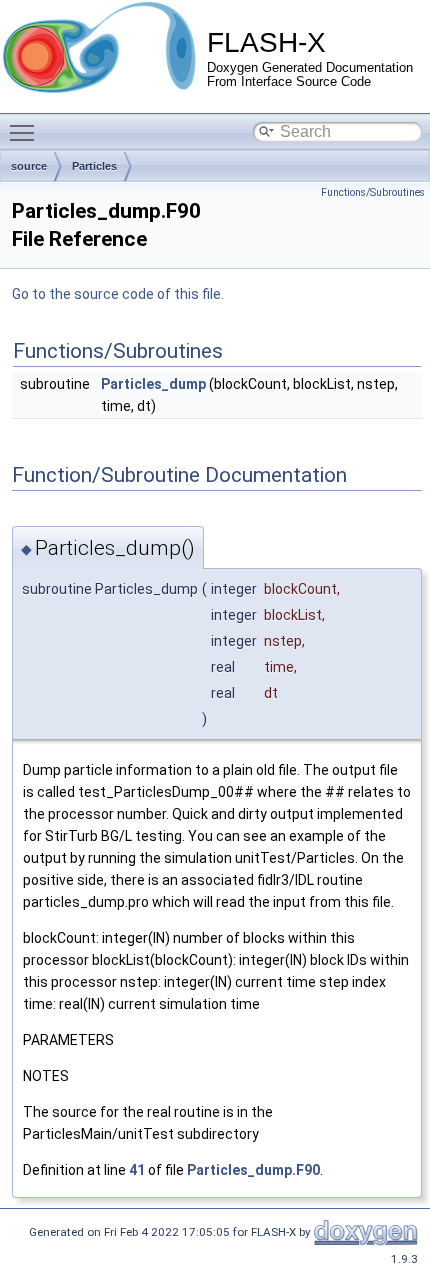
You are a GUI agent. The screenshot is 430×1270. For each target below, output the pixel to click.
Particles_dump (153, 384)
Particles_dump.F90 (253, 1170)
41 (137, 1170)
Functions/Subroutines (373, 192)
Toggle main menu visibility (26, 132)
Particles (94, 166)
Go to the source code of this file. (118, 294)
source (29, 166)
